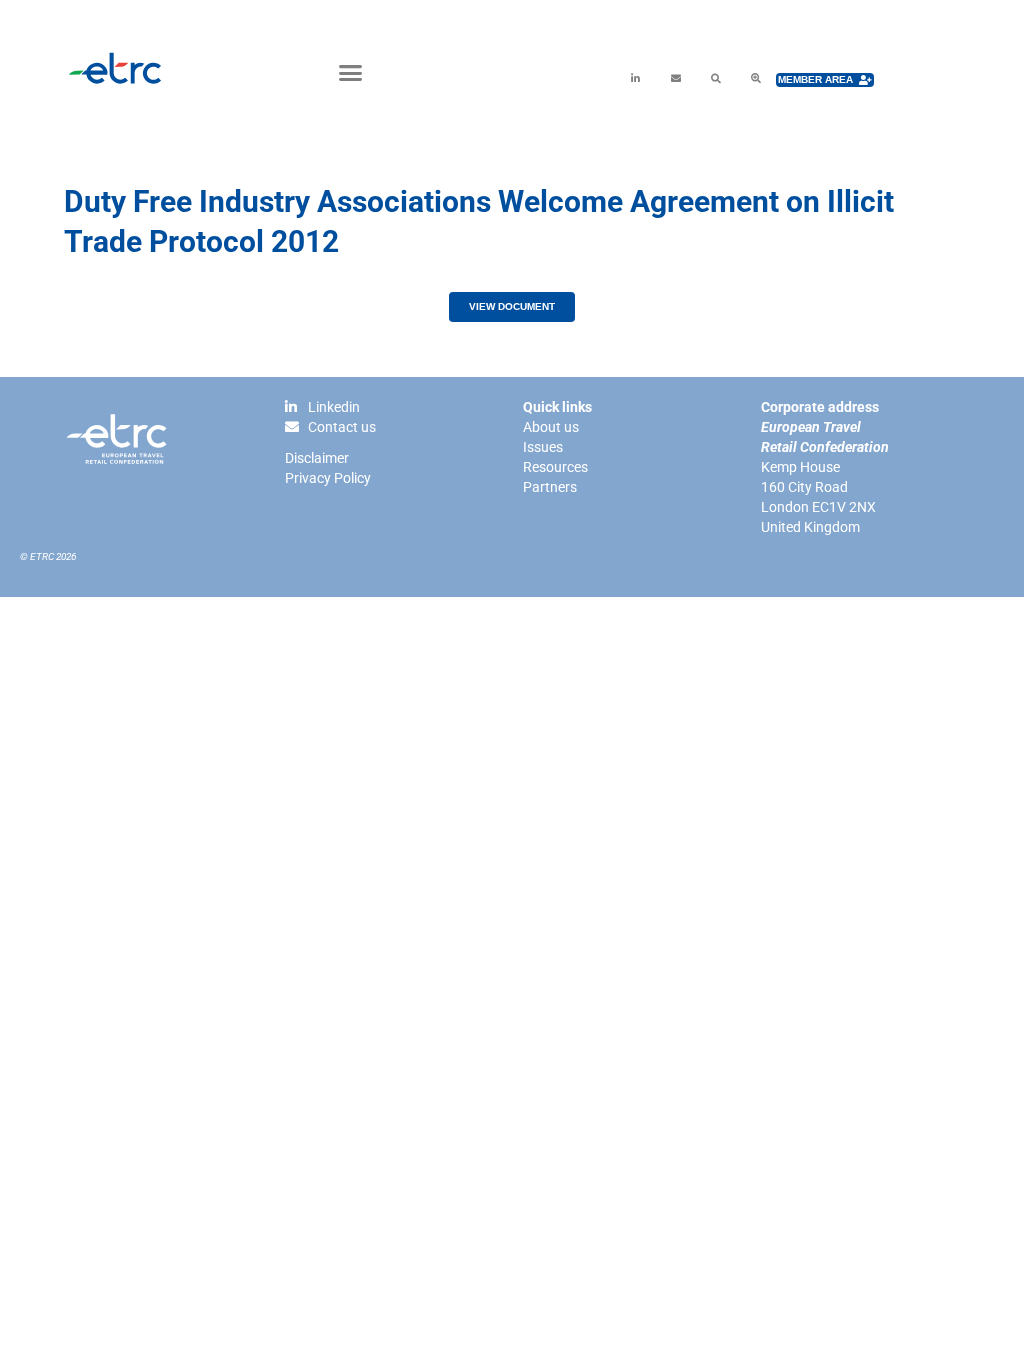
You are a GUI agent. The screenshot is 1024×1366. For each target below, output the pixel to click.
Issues (543, 447)
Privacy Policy (328, 478)
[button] (351, 72)
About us (551, 427)
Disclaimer (317, 458)
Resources (555, 467)
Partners (550, 487)
